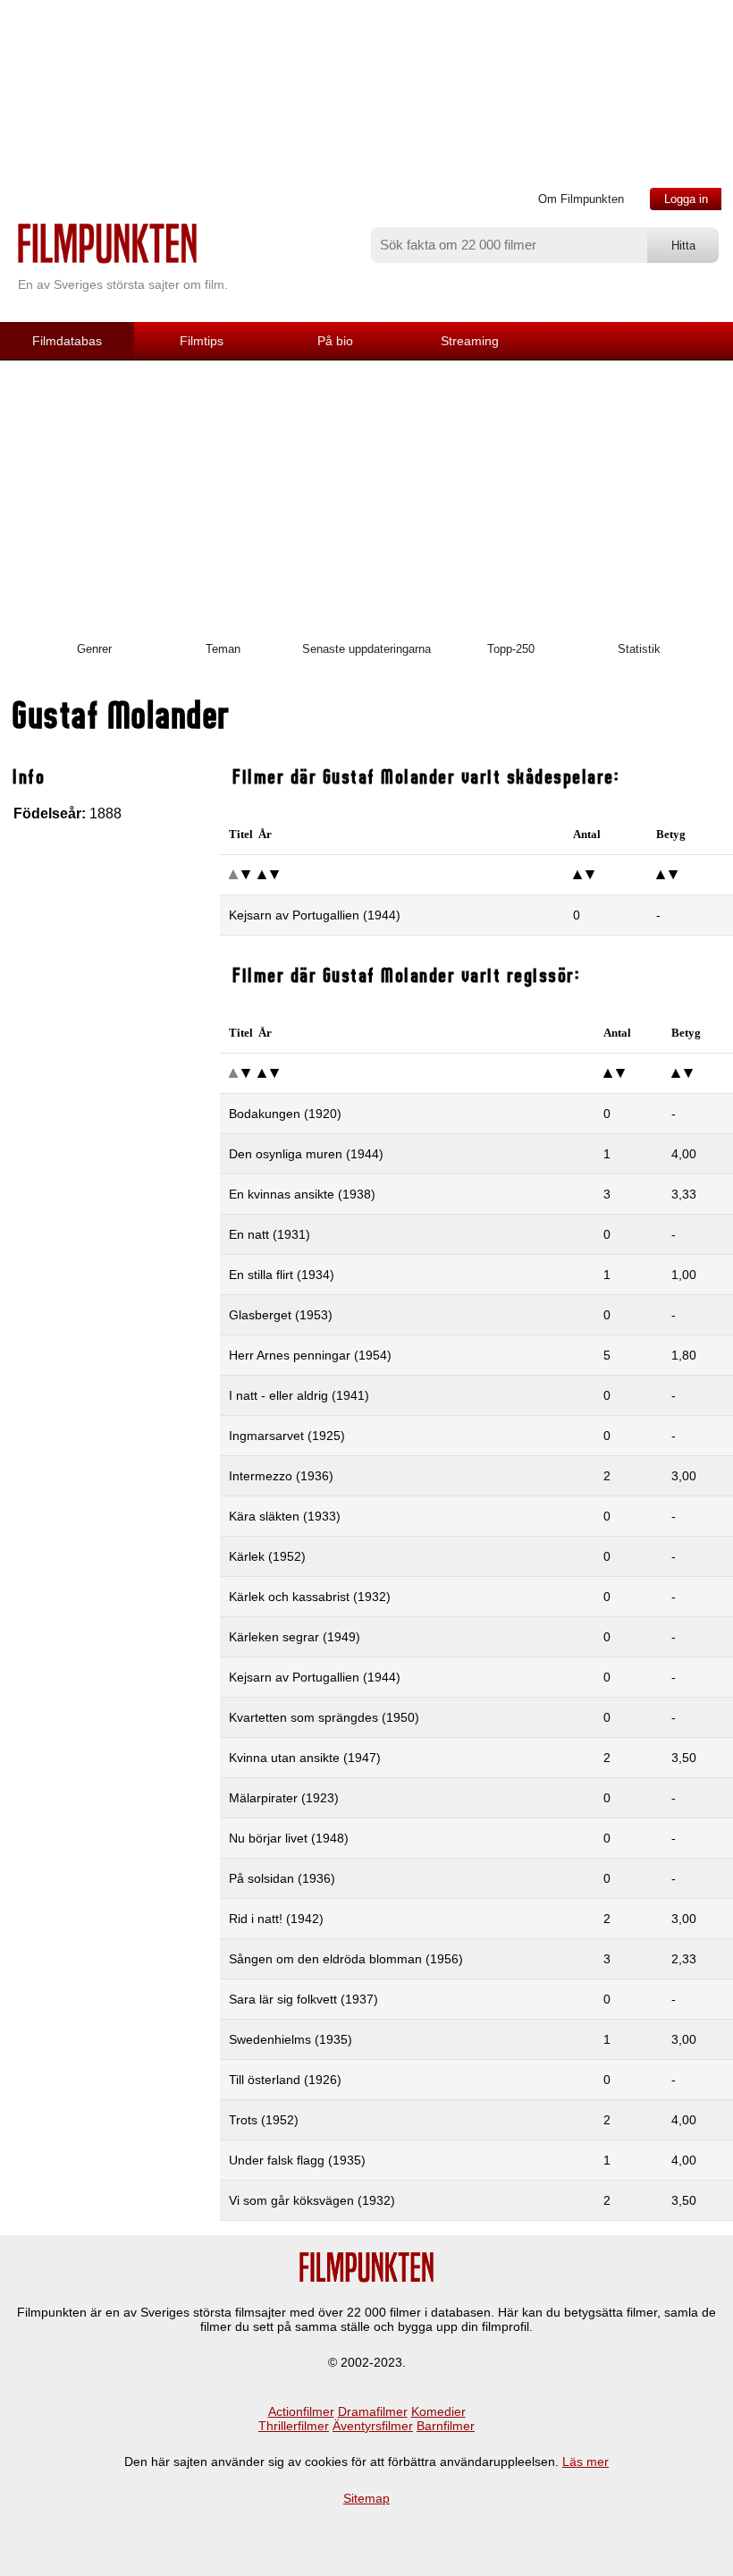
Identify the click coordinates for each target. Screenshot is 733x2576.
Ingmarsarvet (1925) (287, 1436)
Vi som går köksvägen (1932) (312, 2200)
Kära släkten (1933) (285, 1516)
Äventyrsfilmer (373, 2426)
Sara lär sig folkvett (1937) (303, 1999)
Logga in (686, 199)
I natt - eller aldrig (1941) (299, 1395)
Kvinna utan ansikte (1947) (305, 1758)
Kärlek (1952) (267, 1556)
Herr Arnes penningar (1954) (310, 1355)
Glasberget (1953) (281, 1315)
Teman (223, 649)
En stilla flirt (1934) (282, 1275)
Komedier (438, 2411)
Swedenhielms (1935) (291, 2039)
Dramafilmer (373, 2411)
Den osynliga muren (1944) (306, 1154)
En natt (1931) (270, 1234)
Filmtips (202, 341)
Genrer (94, 649)
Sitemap (366, 2498)
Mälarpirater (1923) (284, 1798)
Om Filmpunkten (581, 199)
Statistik (639, 649)
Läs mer (586, 2462)
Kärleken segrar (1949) (295, 1637)
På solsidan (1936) (282, 1878)
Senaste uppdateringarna (366, 649)
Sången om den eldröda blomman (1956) (346, 1959)
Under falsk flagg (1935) (297, 2160)
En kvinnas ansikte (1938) (302, 1194)
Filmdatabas (67, 341)
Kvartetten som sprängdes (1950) (324, 1717)
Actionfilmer (301, 2411)
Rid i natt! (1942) (276, 1919)
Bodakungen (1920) (285, 1114)
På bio (335, 341)
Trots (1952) (264, 2120)
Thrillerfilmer (294, 2426)
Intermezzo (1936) (281, 1476)
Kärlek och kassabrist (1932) (310, 1597)
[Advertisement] (366, 495)
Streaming (470, 341)
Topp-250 (511, 649)
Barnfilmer (446, 2426)
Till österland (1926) (285, 2080)
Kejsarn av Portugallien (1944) (315, 915)
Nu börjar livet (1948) (289, 1838)
